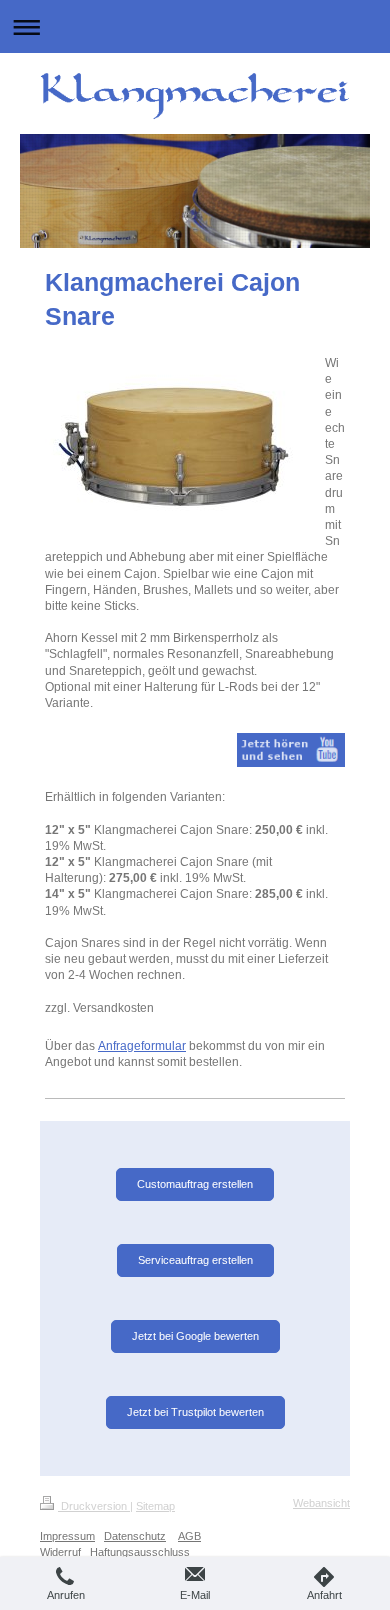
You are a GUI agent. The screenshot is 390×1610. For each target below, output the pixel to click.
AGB (189, 1536)
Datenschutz (135, 1536)
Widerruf (60, 1552)
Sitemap (155, 1506)
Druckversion (94, 1506)
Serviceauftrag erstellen (195, 1260)
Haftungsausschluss (140, 1552)
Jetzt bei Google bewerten (195, 1336)
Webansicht (321, 1503)
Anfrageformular (142, 1046)
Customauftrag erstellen (195, 1184)
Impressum (67, 1536)
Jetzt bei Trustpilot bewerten (195, 1412)
